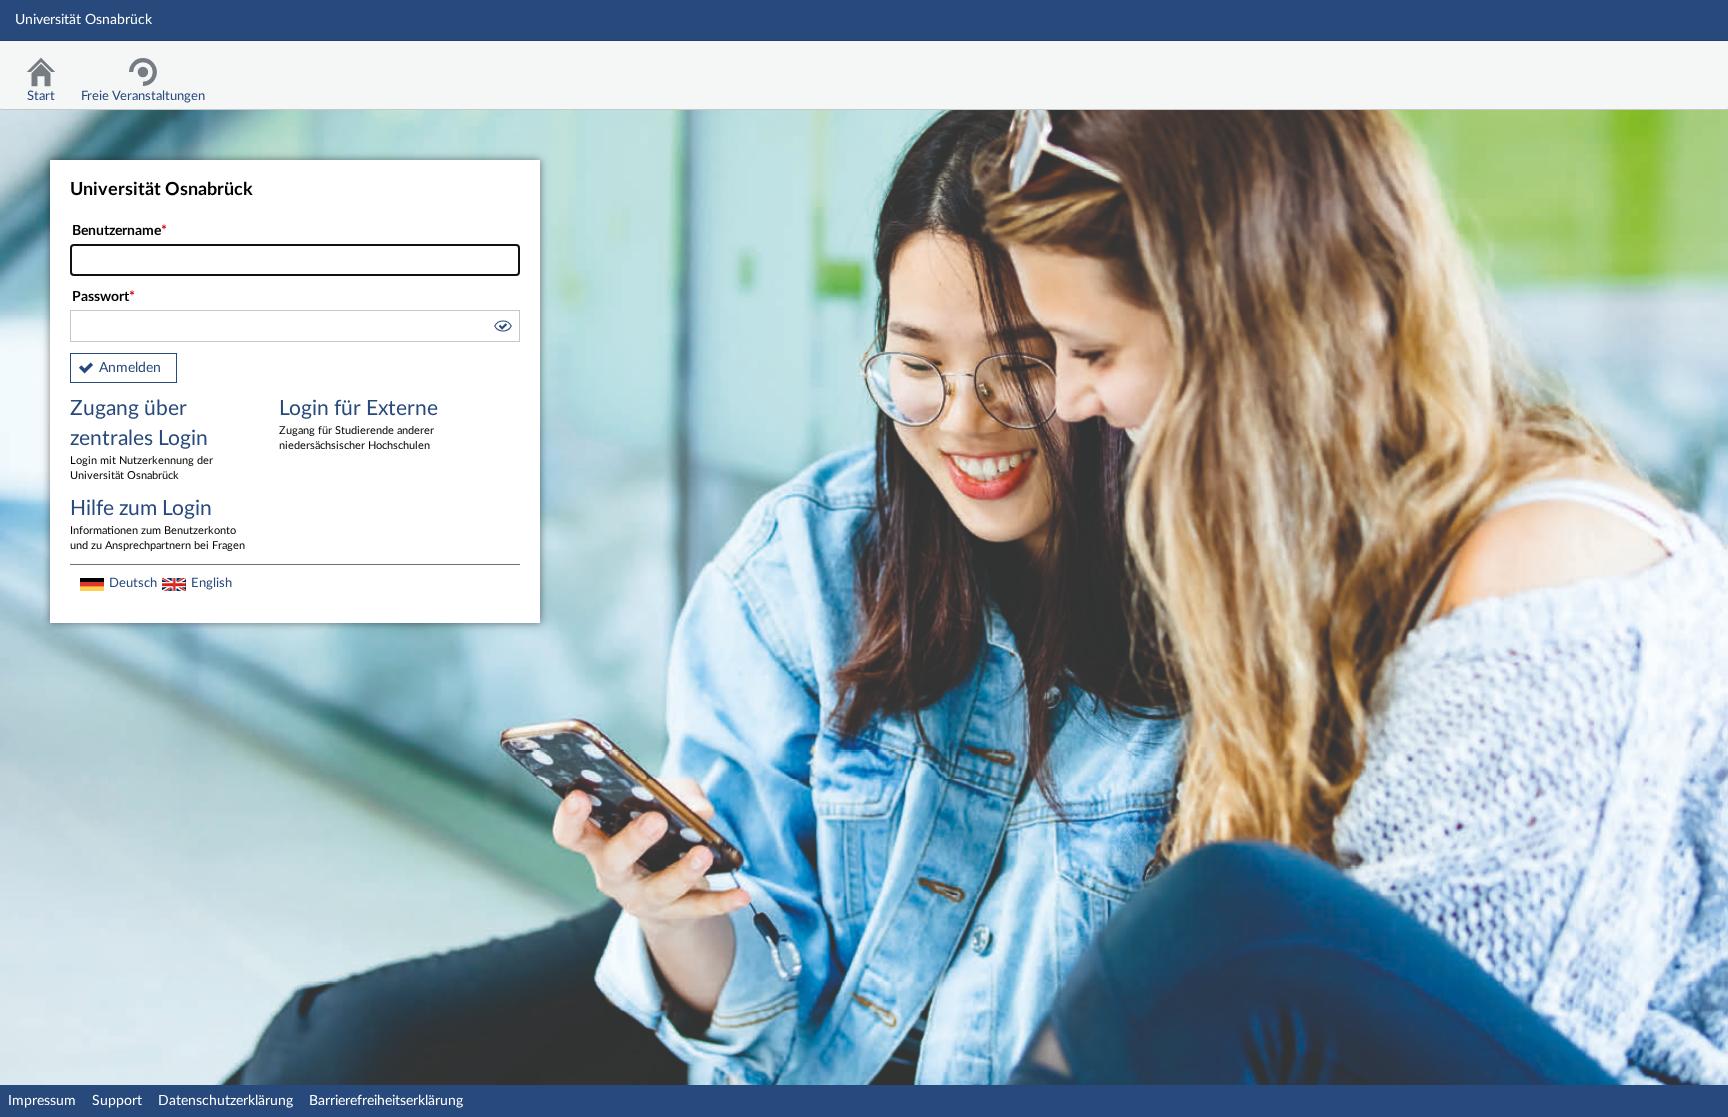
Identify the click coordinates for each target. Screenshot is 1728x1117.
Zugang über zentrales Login (141, 439)
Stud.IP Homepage (1651, 67)
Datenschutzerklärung (225, 1101)
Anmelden (130, 368)
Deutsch (133, 583)
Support (117, 1101)
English (211, 583)
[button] (502, 329)
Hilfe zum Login (157, 524)
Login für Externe (358, 424)
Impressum (42, 1101)
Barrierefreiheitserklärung (386, 1101)
